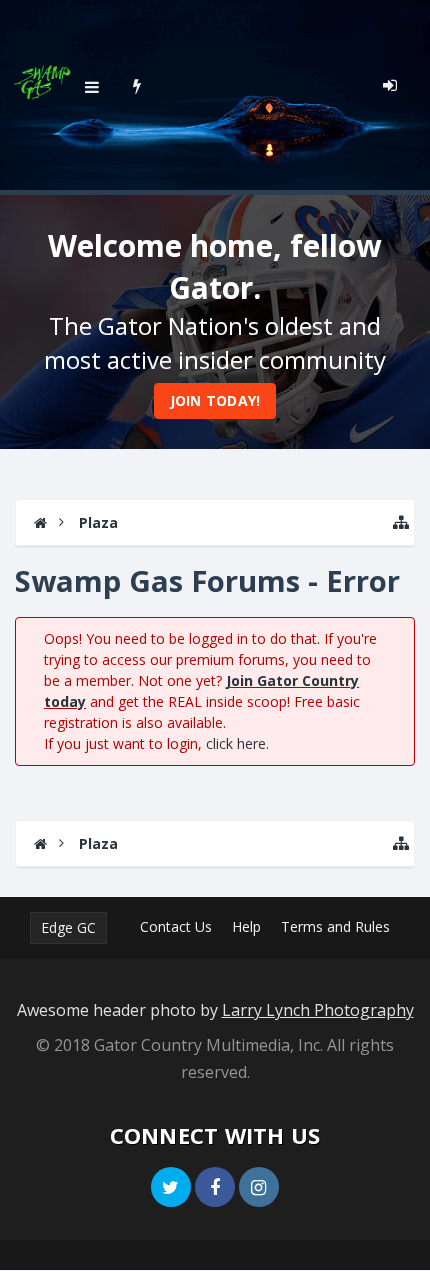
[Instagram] (259, 1187)
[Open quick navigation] (401, 522)
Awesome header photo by (215, 1010)
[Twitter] (171, 1187)
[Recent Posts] (137, 85)
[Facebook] (215, 1187)
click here (236, 743)
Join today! (215, 400)
